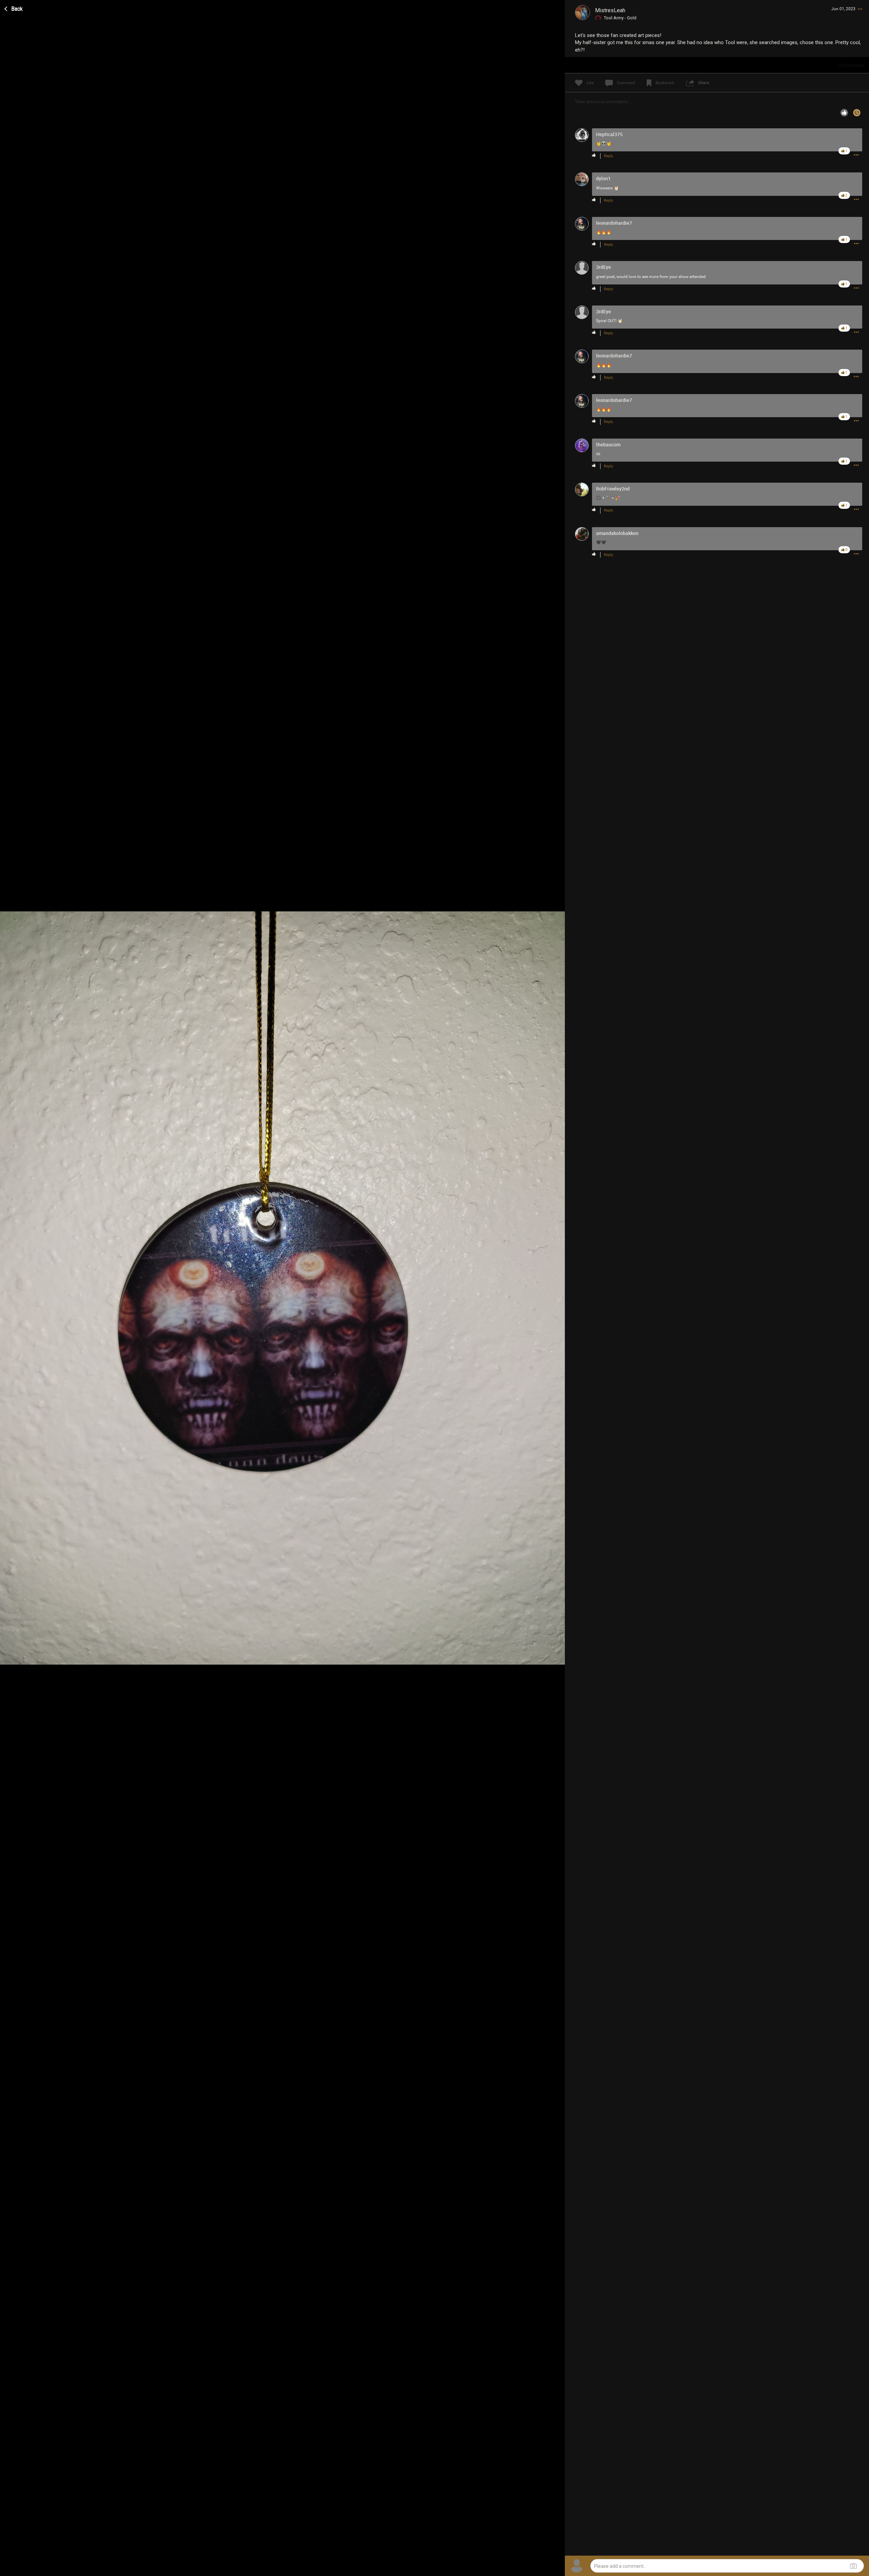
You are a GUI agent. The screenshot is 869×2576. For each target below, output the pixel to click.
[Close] (14, 8)
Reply (608, 156)
